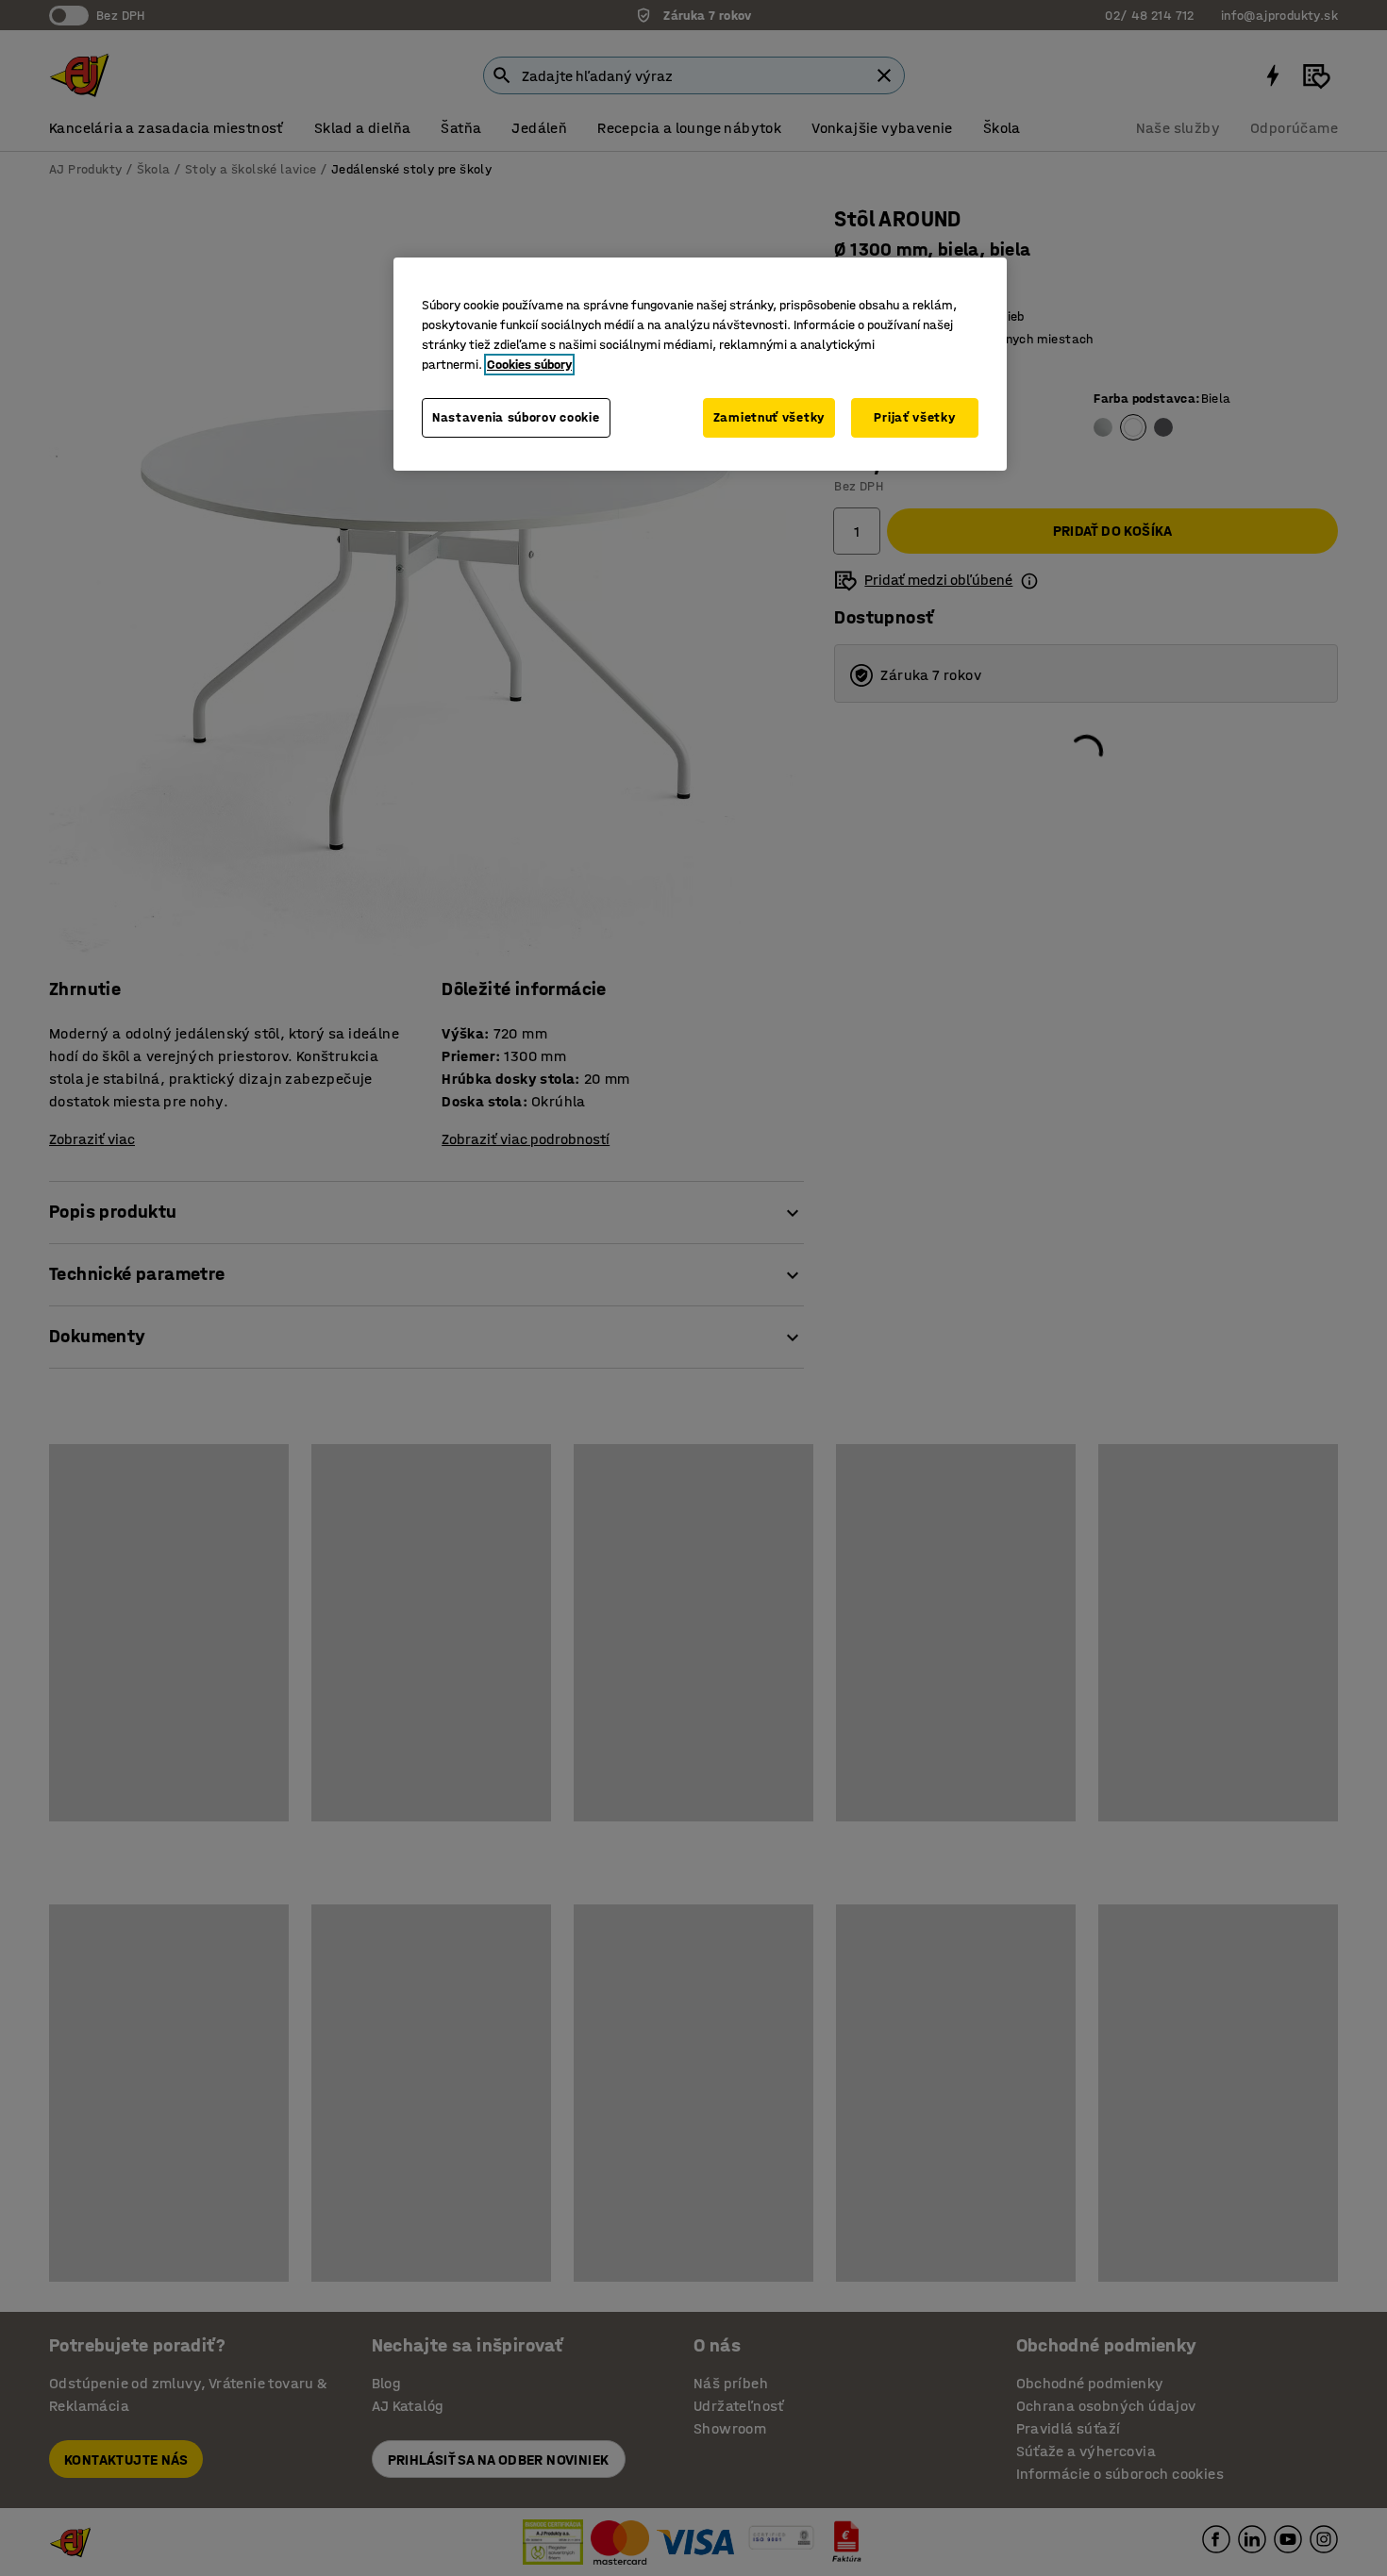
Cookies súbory (529, 365)
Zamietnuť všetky (769, 417)
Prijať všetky (914, 417)
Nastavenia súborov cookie (516, 417)
